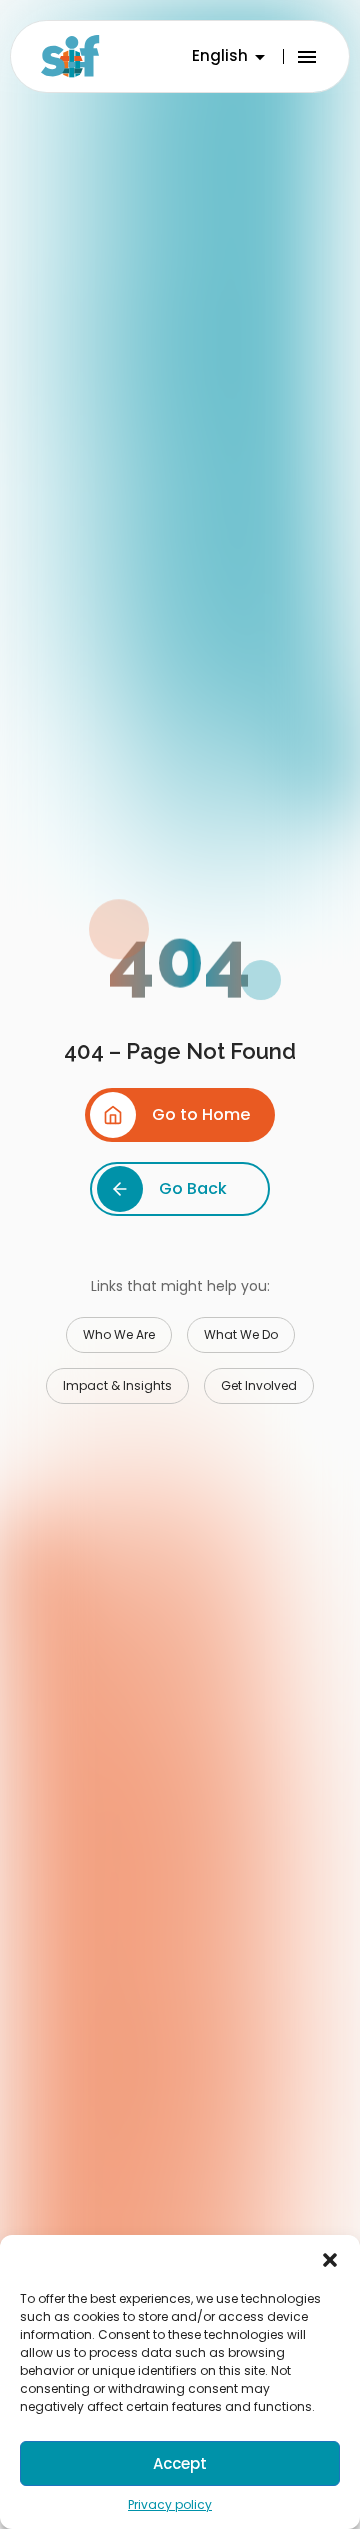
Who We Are (119, 1334)
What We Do (241, 1334)
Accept (180, 2463)
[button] (330, 2260)
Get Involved (259, 1385)
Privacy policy (170, 2504)
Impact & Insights (117, 1385)
